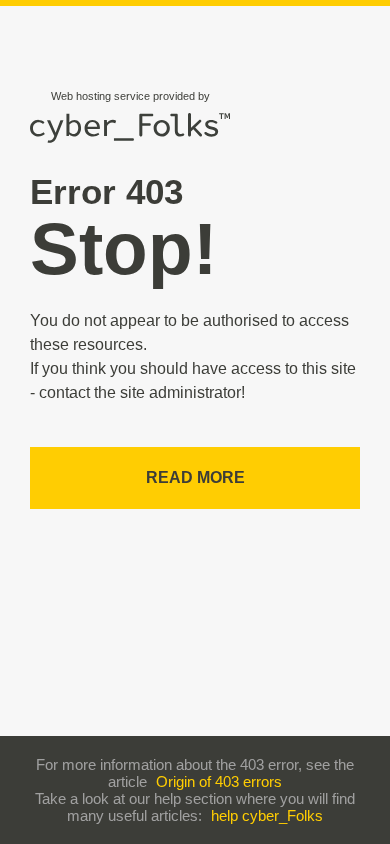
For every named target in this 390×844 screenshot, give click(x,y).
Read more (195, 477)
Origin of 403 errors (219, 781)
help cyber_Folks (267, 815)
